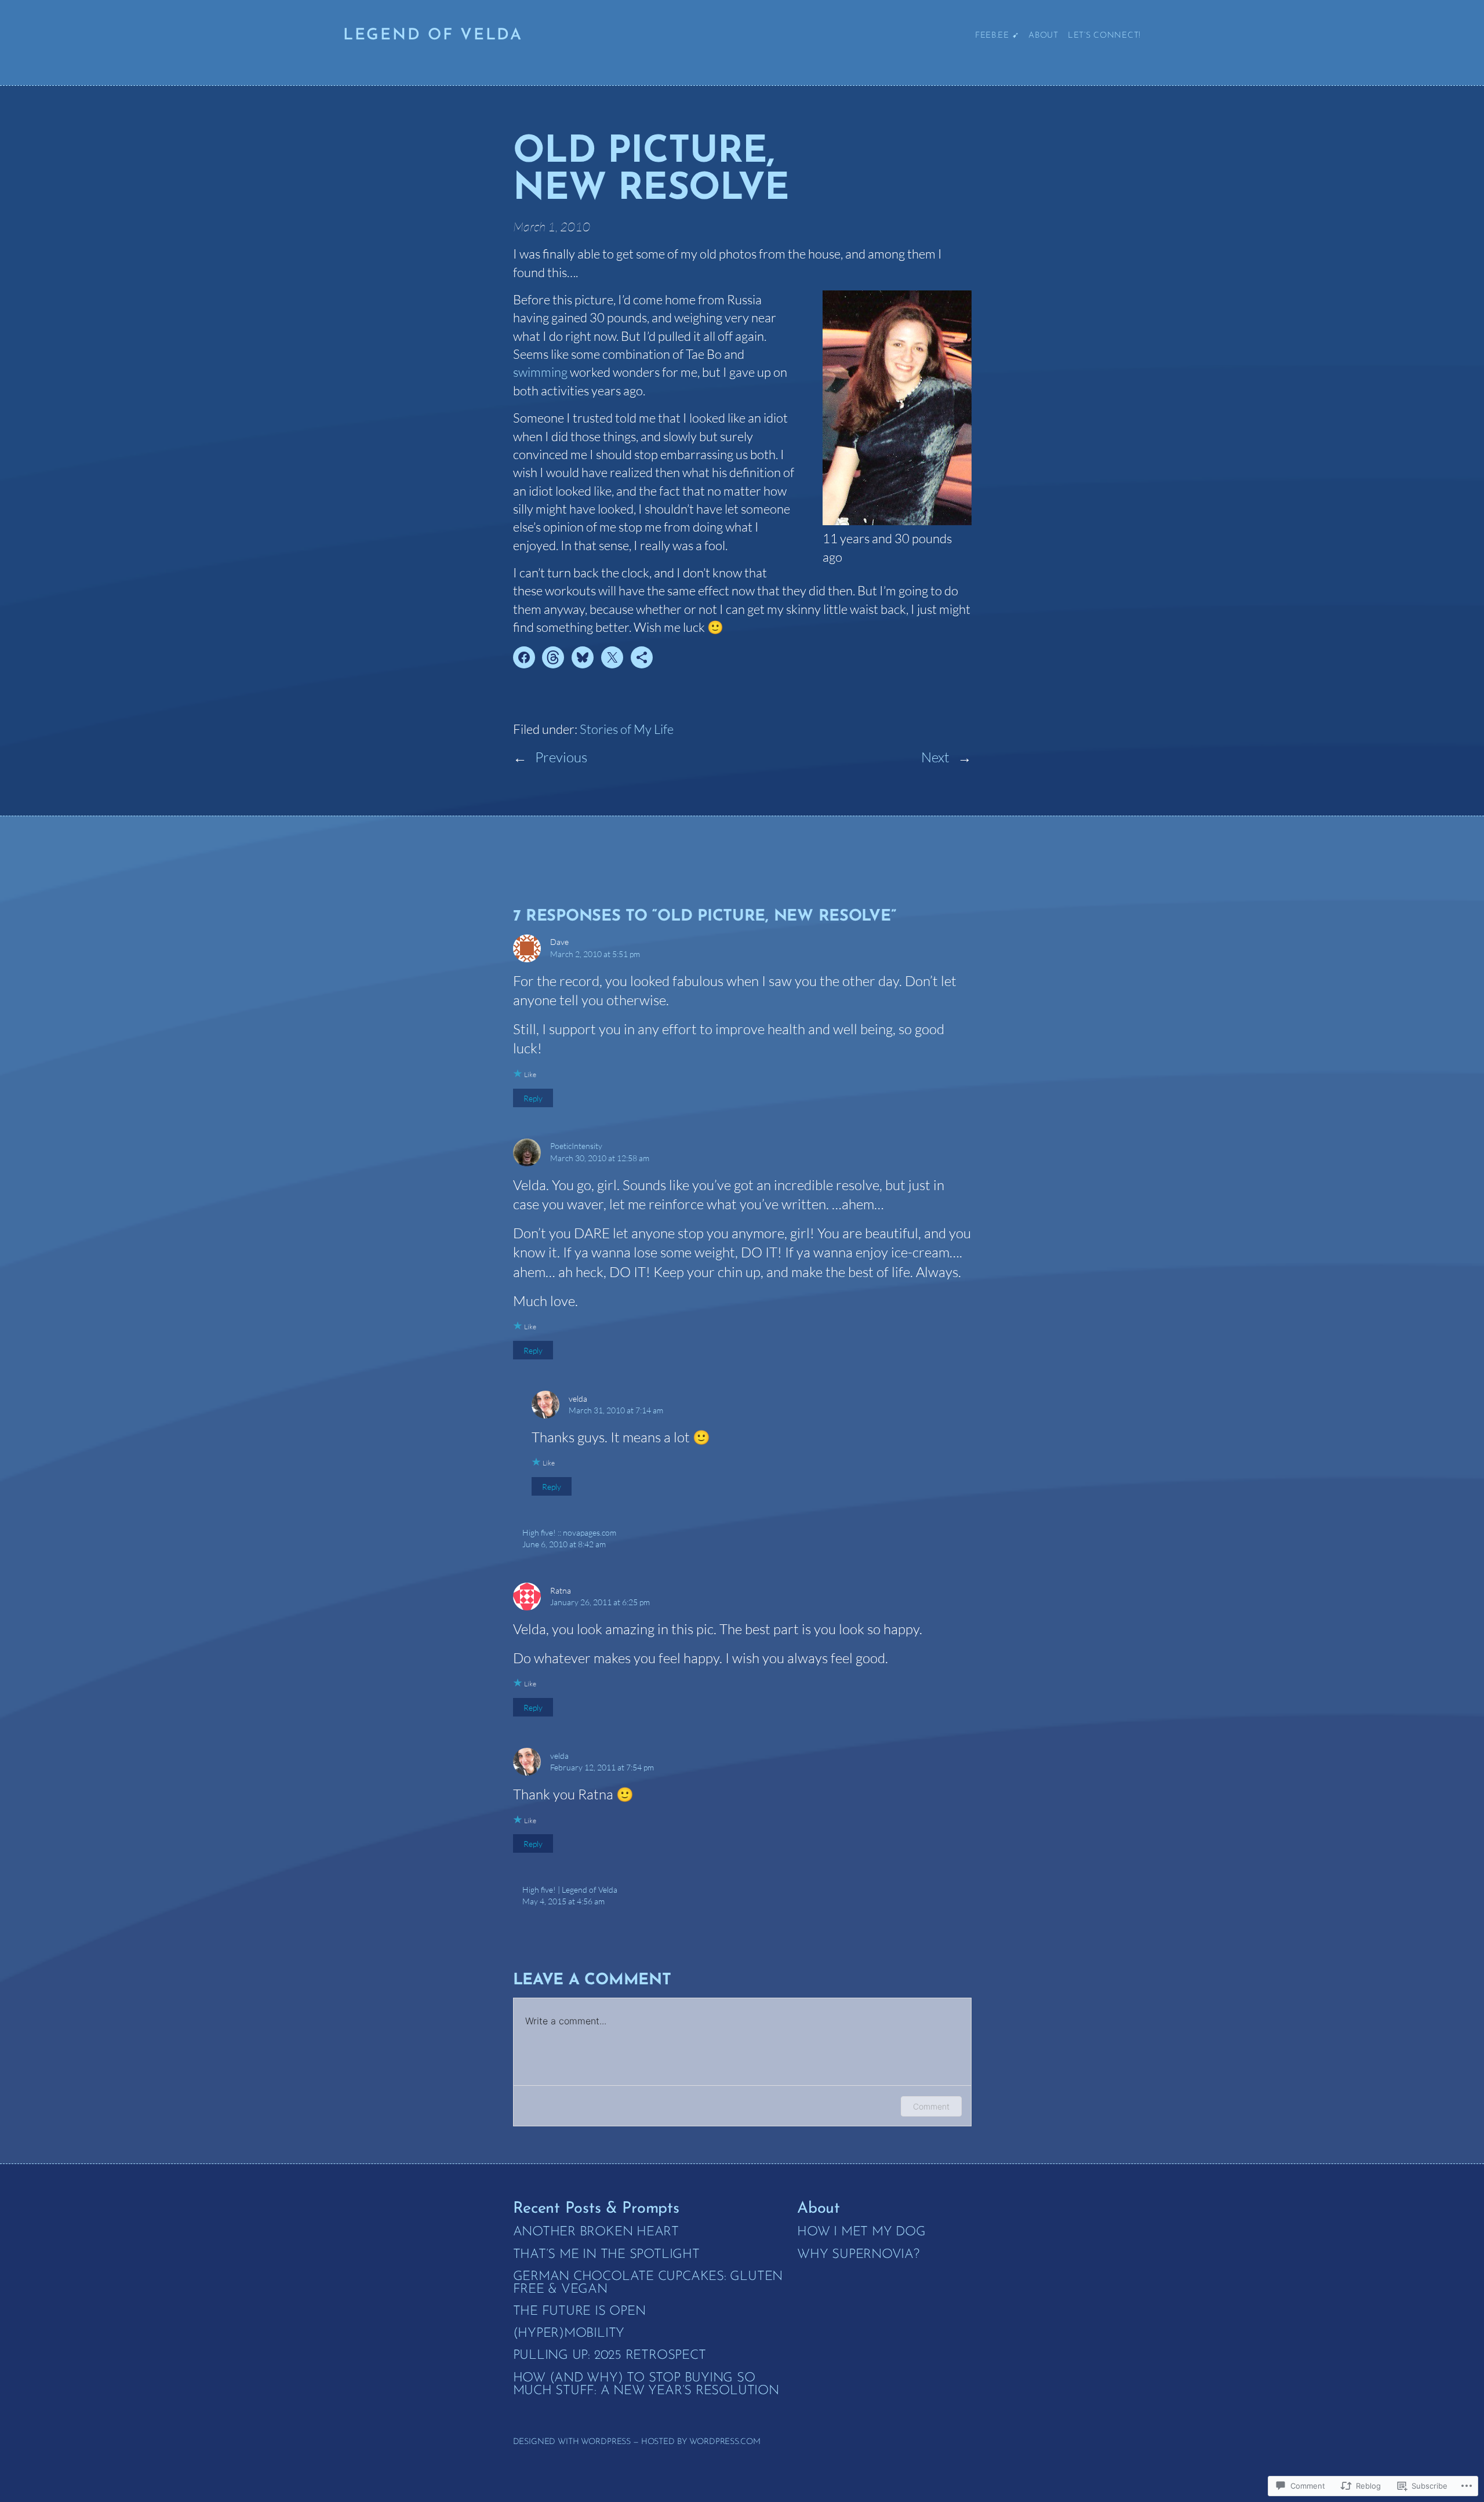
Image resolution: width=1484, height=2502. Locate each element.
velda (559, 1756)
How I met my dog (861, 2232)
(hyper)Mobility (569, 2334)
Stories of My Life (627, 729)
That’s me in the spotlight (606, 2255)
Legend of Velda (433, 36)
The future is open (579, 2312)
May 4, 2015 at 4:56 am (563, 1901)
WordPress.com (725, 2442)
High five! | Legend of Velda (570, 1890)
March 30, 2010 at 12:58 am (600, 1158)
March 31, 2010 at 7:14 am (616, 1410)
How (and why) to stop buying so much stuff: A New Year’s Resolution (646, 2385)
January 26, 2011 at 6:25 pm (600, 1602)
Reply (533, 1098)
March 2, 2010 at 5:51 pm (595, 954)
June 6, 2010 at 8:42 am (564, 1544)
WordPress (606, 2442)
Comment (931, 2106)
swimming (540, 372)
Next (935, 757)
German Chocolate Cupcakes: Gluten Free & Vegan (648, 2283)
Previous (561, 757)
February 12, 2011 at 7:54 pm (602, 1767)
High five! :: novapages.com (569, 1532)
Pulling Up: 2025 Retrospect (610, 2356)
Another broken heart (596, 2232)
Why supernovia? (858, 2255)
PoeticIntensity (576, 1146)
